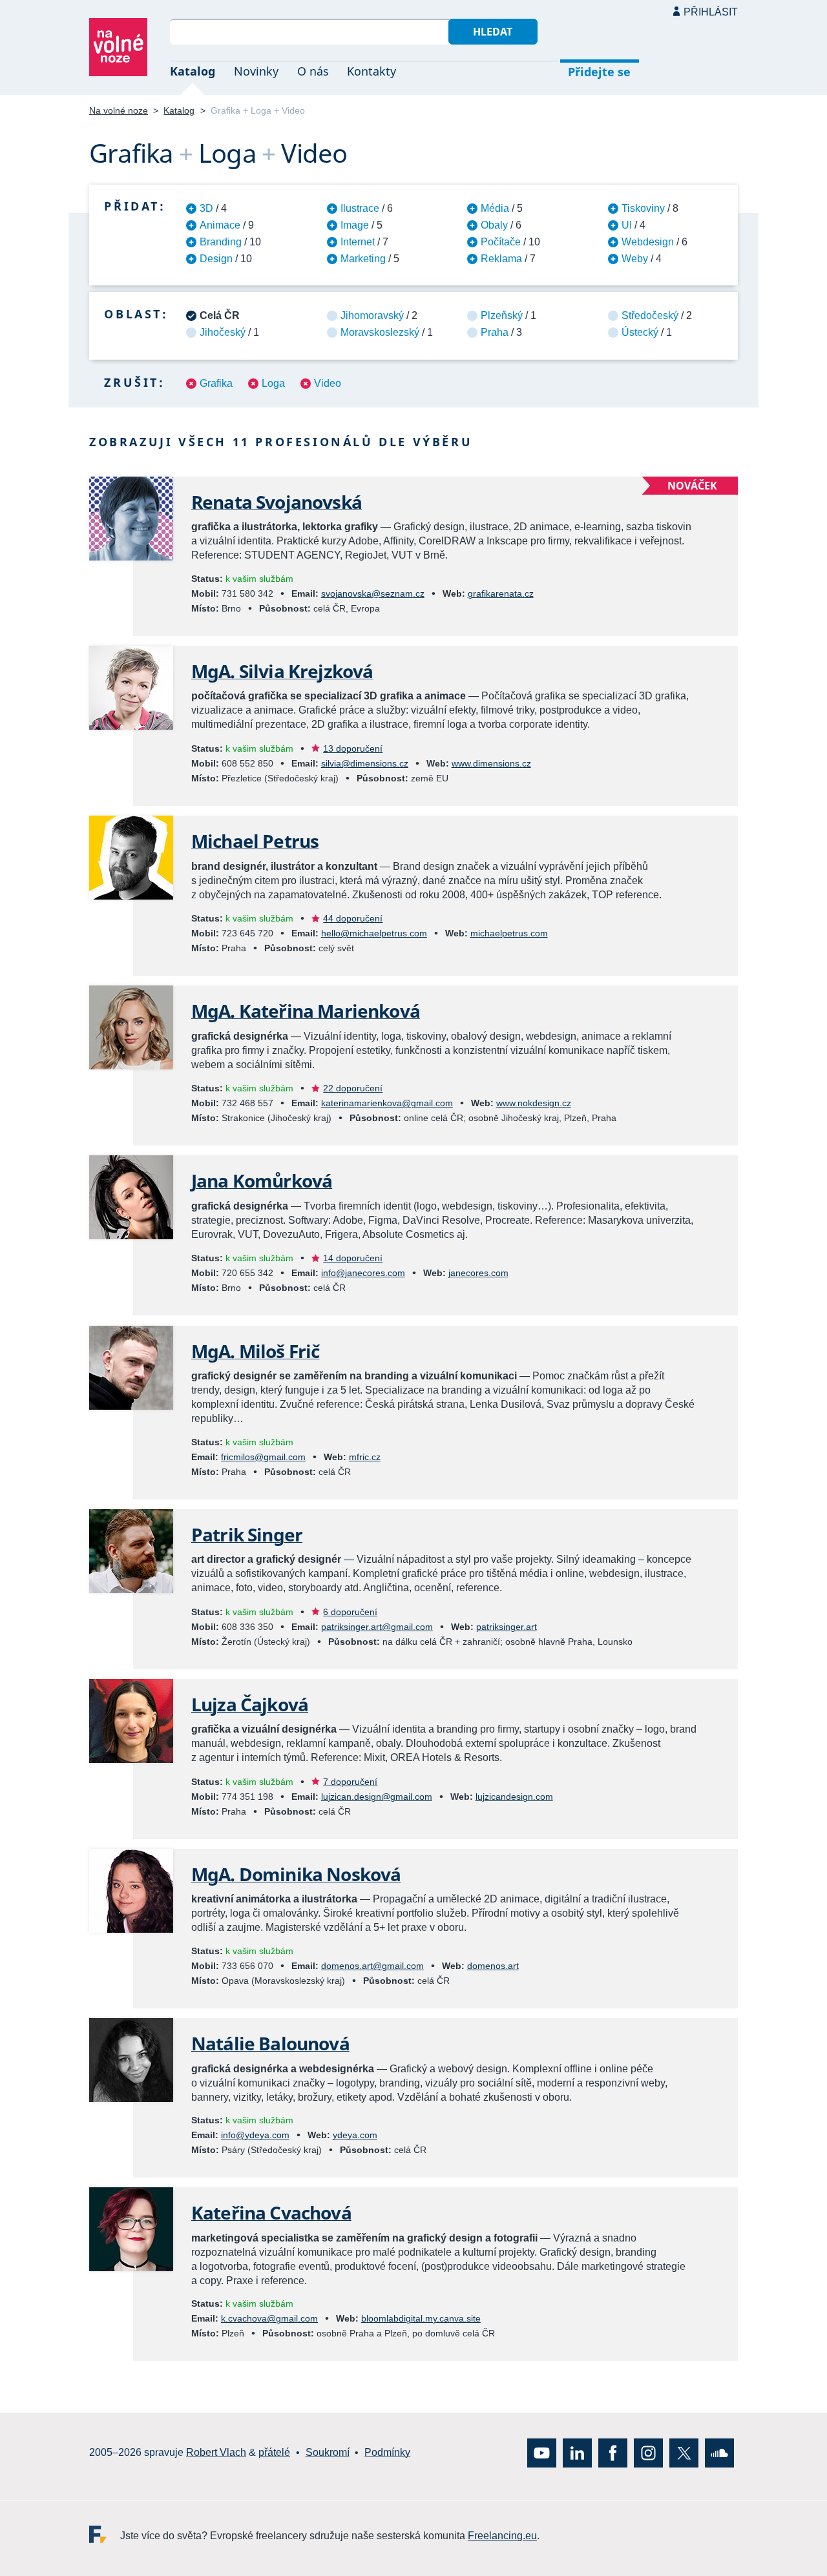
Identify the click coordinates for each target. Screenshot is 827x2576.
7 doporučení (350, 1782)
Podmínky (387, 2452)
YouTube (542, 2453)
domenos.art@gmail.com (372, 1966)
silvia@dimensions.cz (365, 763)
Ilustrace (360, 208)
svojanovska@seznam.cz (373, 593)
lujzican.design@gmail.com (377, 1797)
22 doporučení (353, 1088)
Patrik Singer (247, 1534)
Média (495, 208)
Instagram (648, 2453)
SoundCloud (719, 2453)
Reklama (501, 259)
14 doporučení (353, 1258)
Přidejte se (599, 72)
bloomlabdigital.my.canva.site (421, 2318)
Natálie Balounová (270, 2043)
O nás (313, 71)
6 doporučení (350, 1612)
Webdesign (648, 242)
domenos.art (493, 1966)
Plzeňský (502, 315)
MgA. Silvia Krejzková (282, 671)
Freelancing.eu (105, 2534)
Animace (220, 225)
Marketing (363, 259)
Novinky (256, 71)
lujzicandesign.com (514, 1797)
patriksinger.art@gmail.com (377, 1627)
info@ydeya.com (255, 2135)
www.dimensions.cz (491, 763)
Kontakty (372, 71)
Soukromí (328, 2452)
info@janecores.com (363, 1273)
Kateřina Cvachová (271, 2212)
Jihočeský (223, 332)
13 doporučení (353, 748)
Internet (358, 242)
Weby (635, 259)
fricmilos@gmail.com (263, 1457)
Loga (273, 383)
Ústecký (640, 332)
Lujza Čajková (250, 1704)
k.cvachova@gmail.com (269, 2318)
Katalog (193, 71)
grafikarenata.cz (501, 593)
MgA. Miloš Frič (255, 1351)
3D (206, 208)
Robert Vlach (216, 2452)
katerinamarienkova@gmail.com (387, 1103)
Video (328, 383)
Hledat (493, 32)
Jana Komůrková (262, 1180)
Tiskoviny (643, 208)
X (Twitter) (684, 2453)
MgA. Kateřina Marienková (306, 1011)
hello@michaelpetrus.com (374, 933)
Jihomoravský (372, 315)
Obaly (494, 225)
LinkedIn (577, 2453)
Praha (495, 332)
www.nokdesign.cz (534, 1103)
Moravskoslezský (380, 332)
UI (627, 225)
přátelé (274, 2452)
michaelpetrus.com (509, 933)
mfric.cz (365, 1457)
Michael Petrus (255, 841)
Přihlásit (711, 12)
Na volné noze (119, 110)
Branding (221, 242)
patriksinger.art (507, 1627)
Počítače (501, 242)
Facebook (613, 2453)
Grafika (216, 383)
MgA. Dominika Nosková (296, 1874)
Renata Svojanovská (277, 502)
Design (216, 259)
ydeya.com (355, 2135)
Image (355, 225)
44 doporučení (353, 918)
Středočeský (650, 315)
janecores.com (478, 1273)
